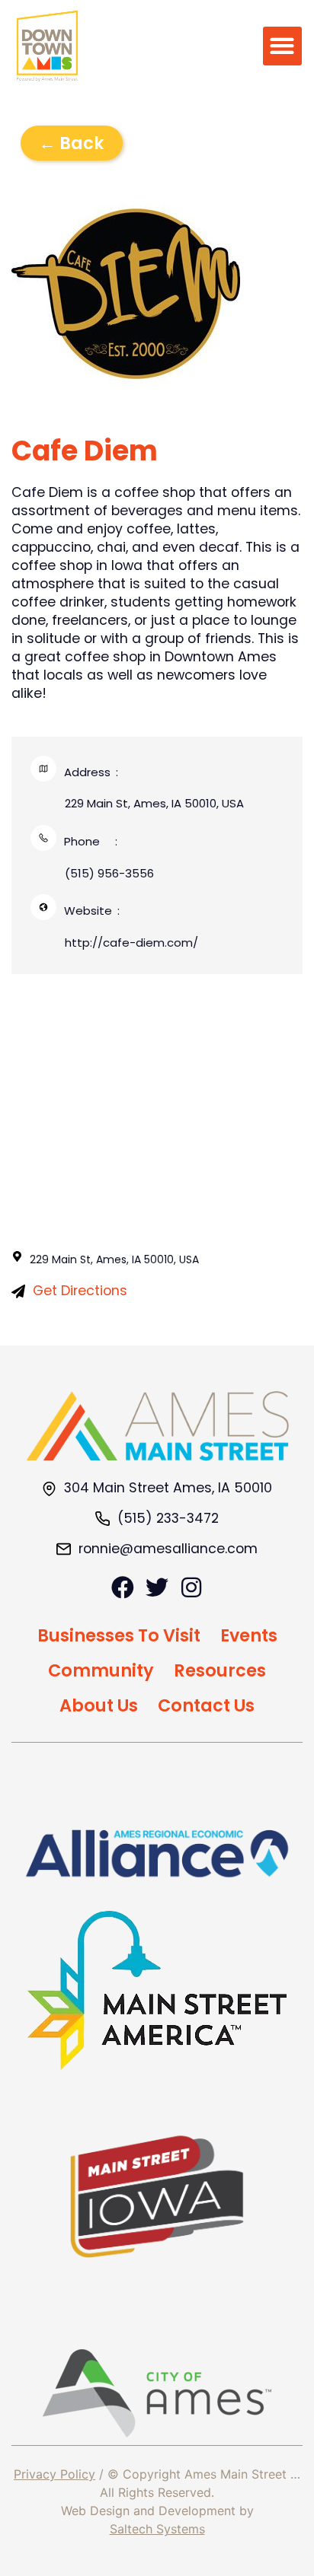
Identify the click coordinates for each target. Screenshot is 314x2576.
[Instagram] (191, 1587)
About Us (99, 1705)
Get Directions (80, 1291)
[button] (282, 46)
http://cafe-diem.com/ (131, 943)
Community (101, 1670)
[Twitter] (157, 1587)
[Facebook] (123, 1587)
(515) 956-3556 (109, 873)
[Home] (157, 1426)
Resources (220, 1670)
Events (249, 1635)
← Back (72, 143)
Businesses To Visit (119, 1635)
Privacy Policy (54, 2474)
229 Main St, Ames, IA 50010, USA (154, 803)
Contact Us (206, 1705)
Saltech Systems (157, 2529)
